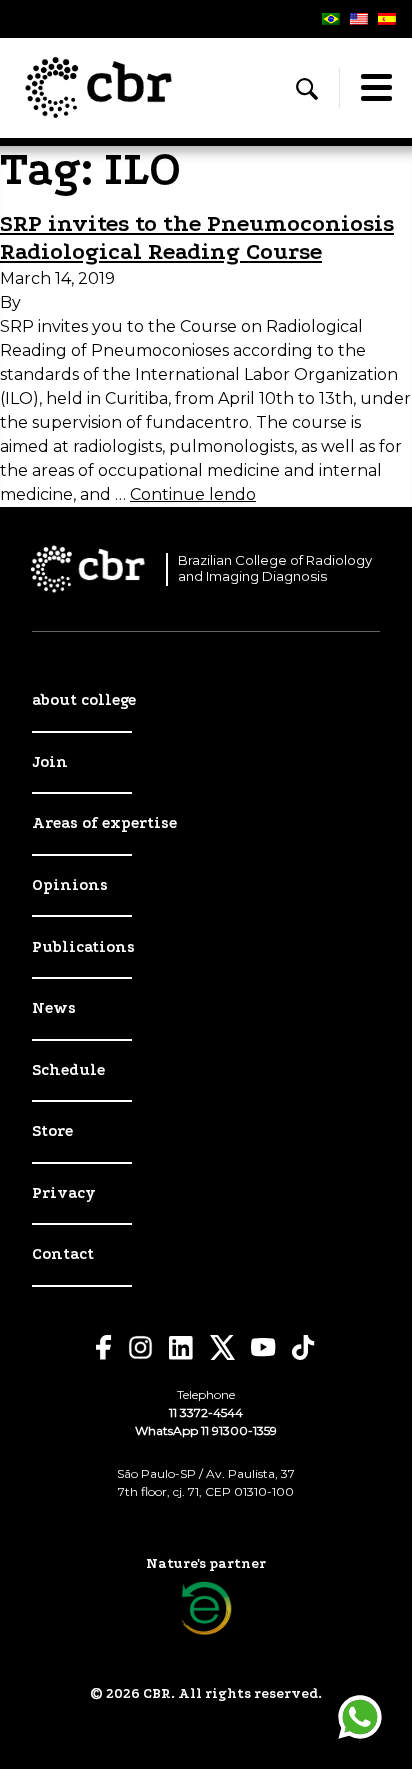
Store (52, 1131)
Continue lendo (193, 494)
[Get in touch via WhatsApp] (360, 1717)
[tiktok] (304, 1347)
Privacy (64, 1193)
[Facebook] (104, 1347)
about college (84, 700)
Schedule (68, 1070)
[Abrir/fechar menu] (376, 88)
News (54, 1008)
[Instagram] (140, 1347)
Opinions (70, 885)
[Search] (307, 89)
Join (50, 762)
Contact (63, 1254)
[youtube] (263, 1347)
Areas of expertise (104, 823)
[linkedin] (181, 1348)
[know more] (206, 1608)
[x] (222, 1347)
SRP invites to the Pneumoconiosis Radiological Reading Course (197, 238)
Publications (83, 947)
